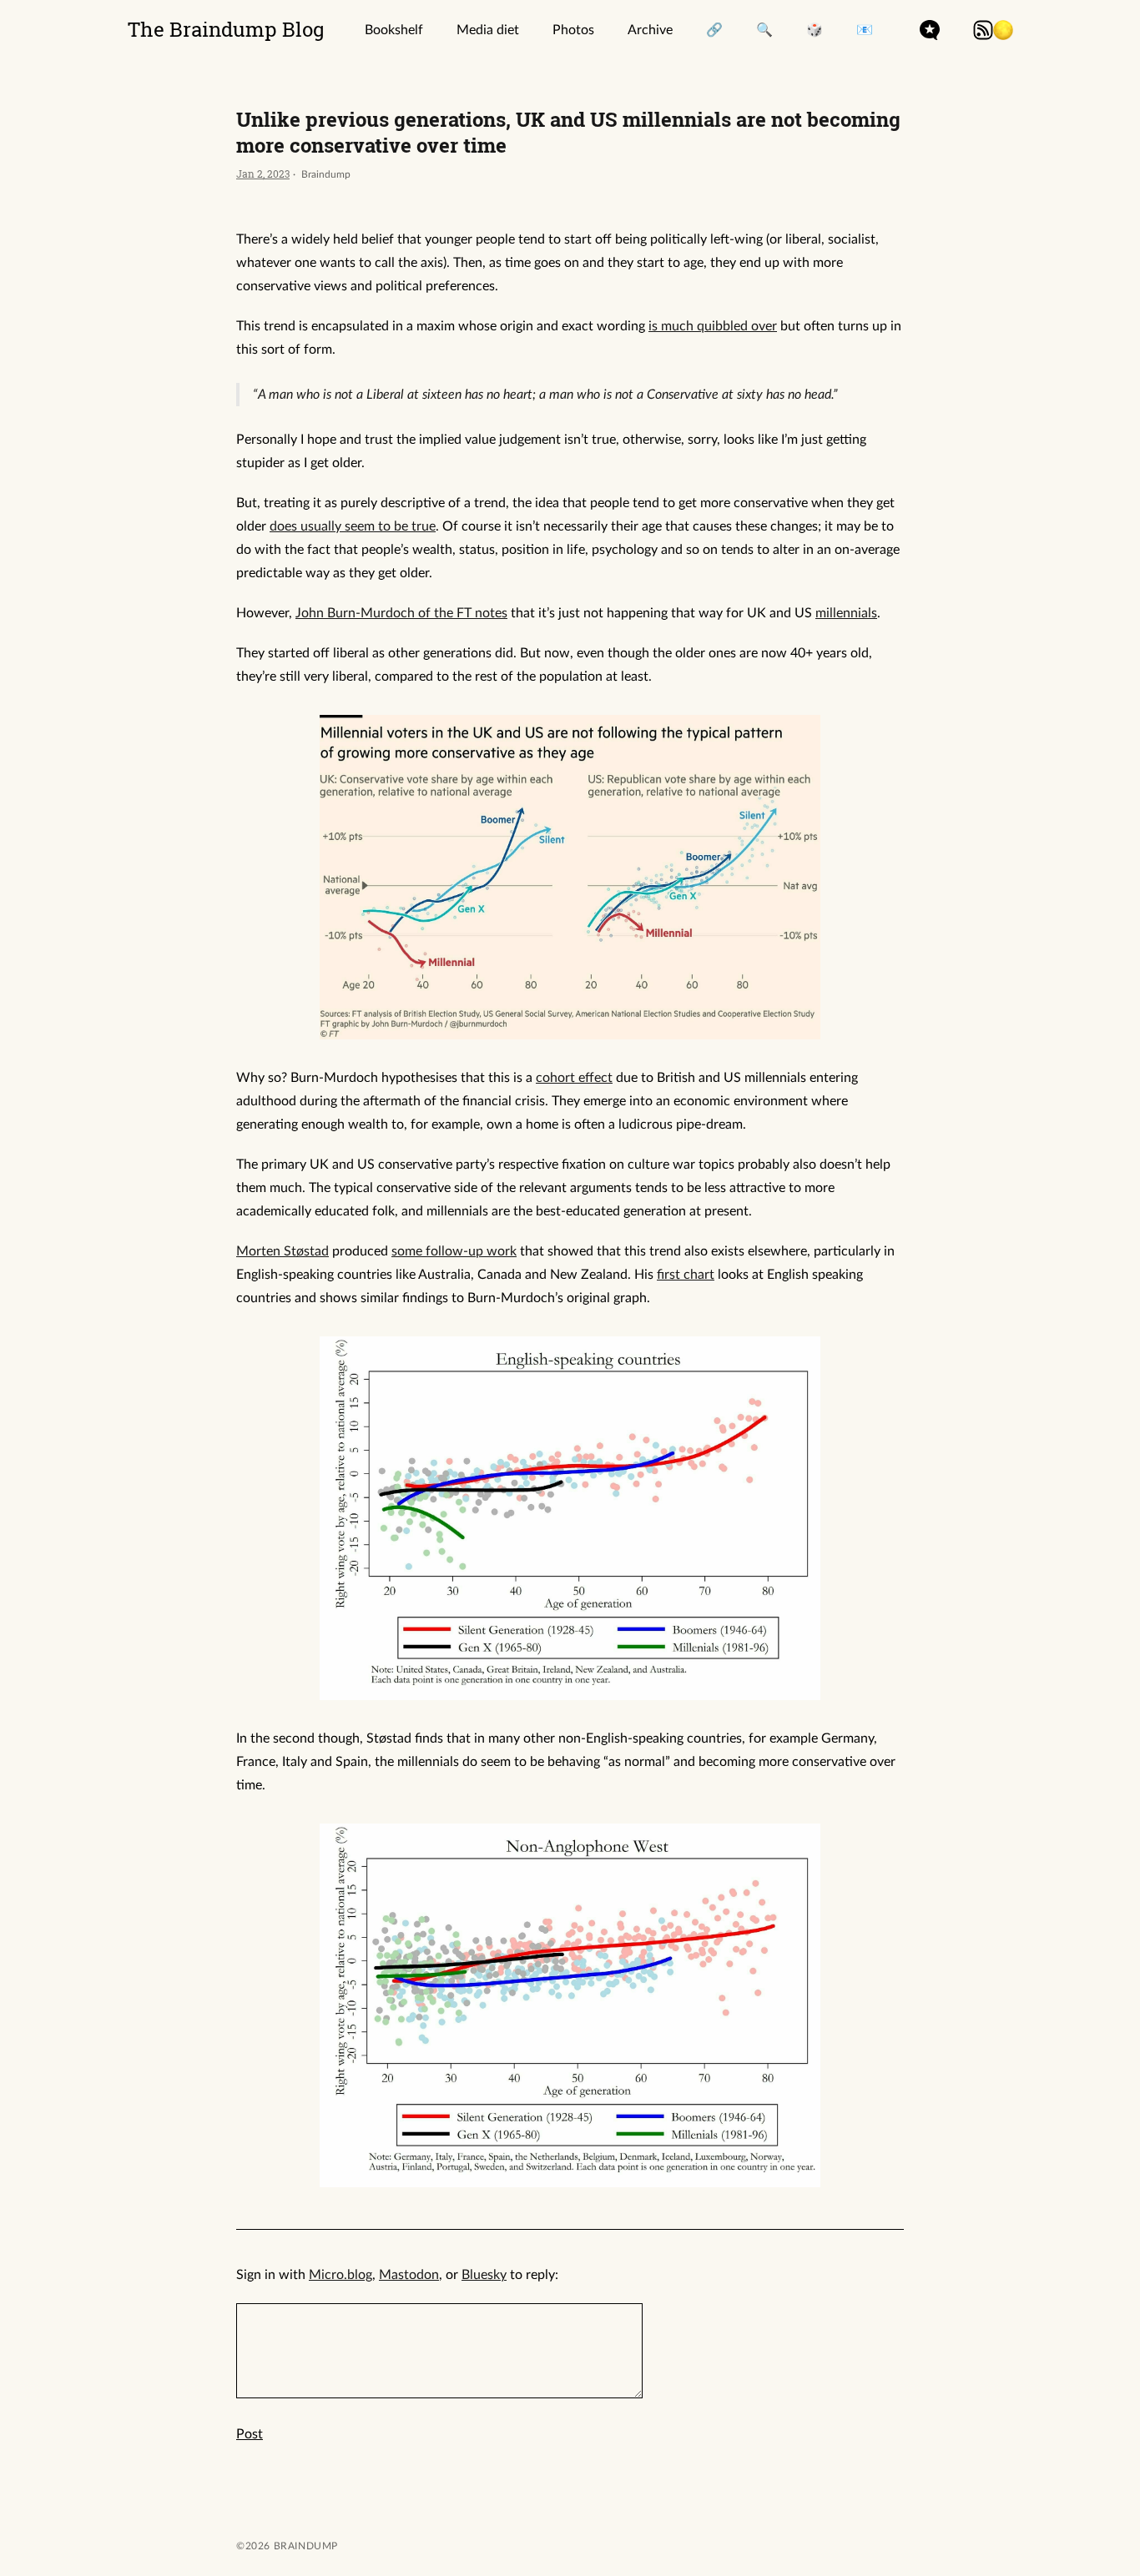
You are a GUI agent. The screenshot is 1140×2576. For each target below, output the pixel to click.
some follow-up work (454, 1251)
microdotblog (930, 30)
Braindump (304, 2546)
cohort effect (574, 1078)
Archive (650, 30)
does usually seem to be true (353, 526)
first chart (686, 1275)
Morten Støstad (282, 1251)
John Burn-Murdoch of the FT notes (401, 613)
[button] (1003, 30)
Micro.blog (340, 2275)
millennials (846, 613)
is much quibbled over (713, 326)
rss (983, 30)
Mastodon (409, 2275)
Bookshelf (394, 30)
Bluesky (484, 2275)
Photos (573, 30)
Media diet (488, 30)
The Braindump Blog (226, 29)
